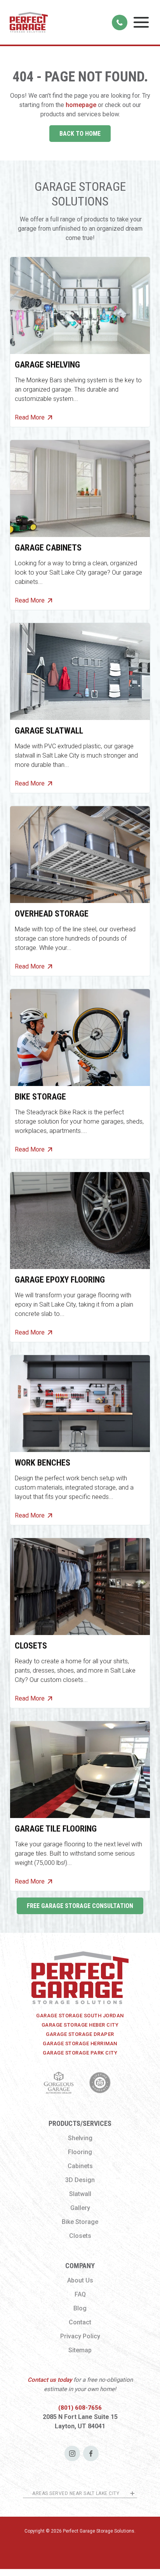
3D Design (80, 2180)
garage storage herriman (80, 2043)
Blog (80, 2308)
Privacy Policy (80, 2336)
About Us (80, 2280)
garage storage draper (80, 2034)
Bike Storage (80, 2222)
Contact (80, 2322)
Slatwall (80, 2194)
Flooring (80, 2152)
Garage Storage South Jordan (80, 2016)
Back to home (80, 134)
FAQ (80, 2294)
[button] (141, 22)
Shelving (80, 2138)
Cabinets (80, 2166)
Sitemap (80, 2350)
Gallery (80, 2208)
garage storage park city (80, 2053)
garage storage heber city (80, 2025)
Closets (80, 2236)
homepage (81, 105)
